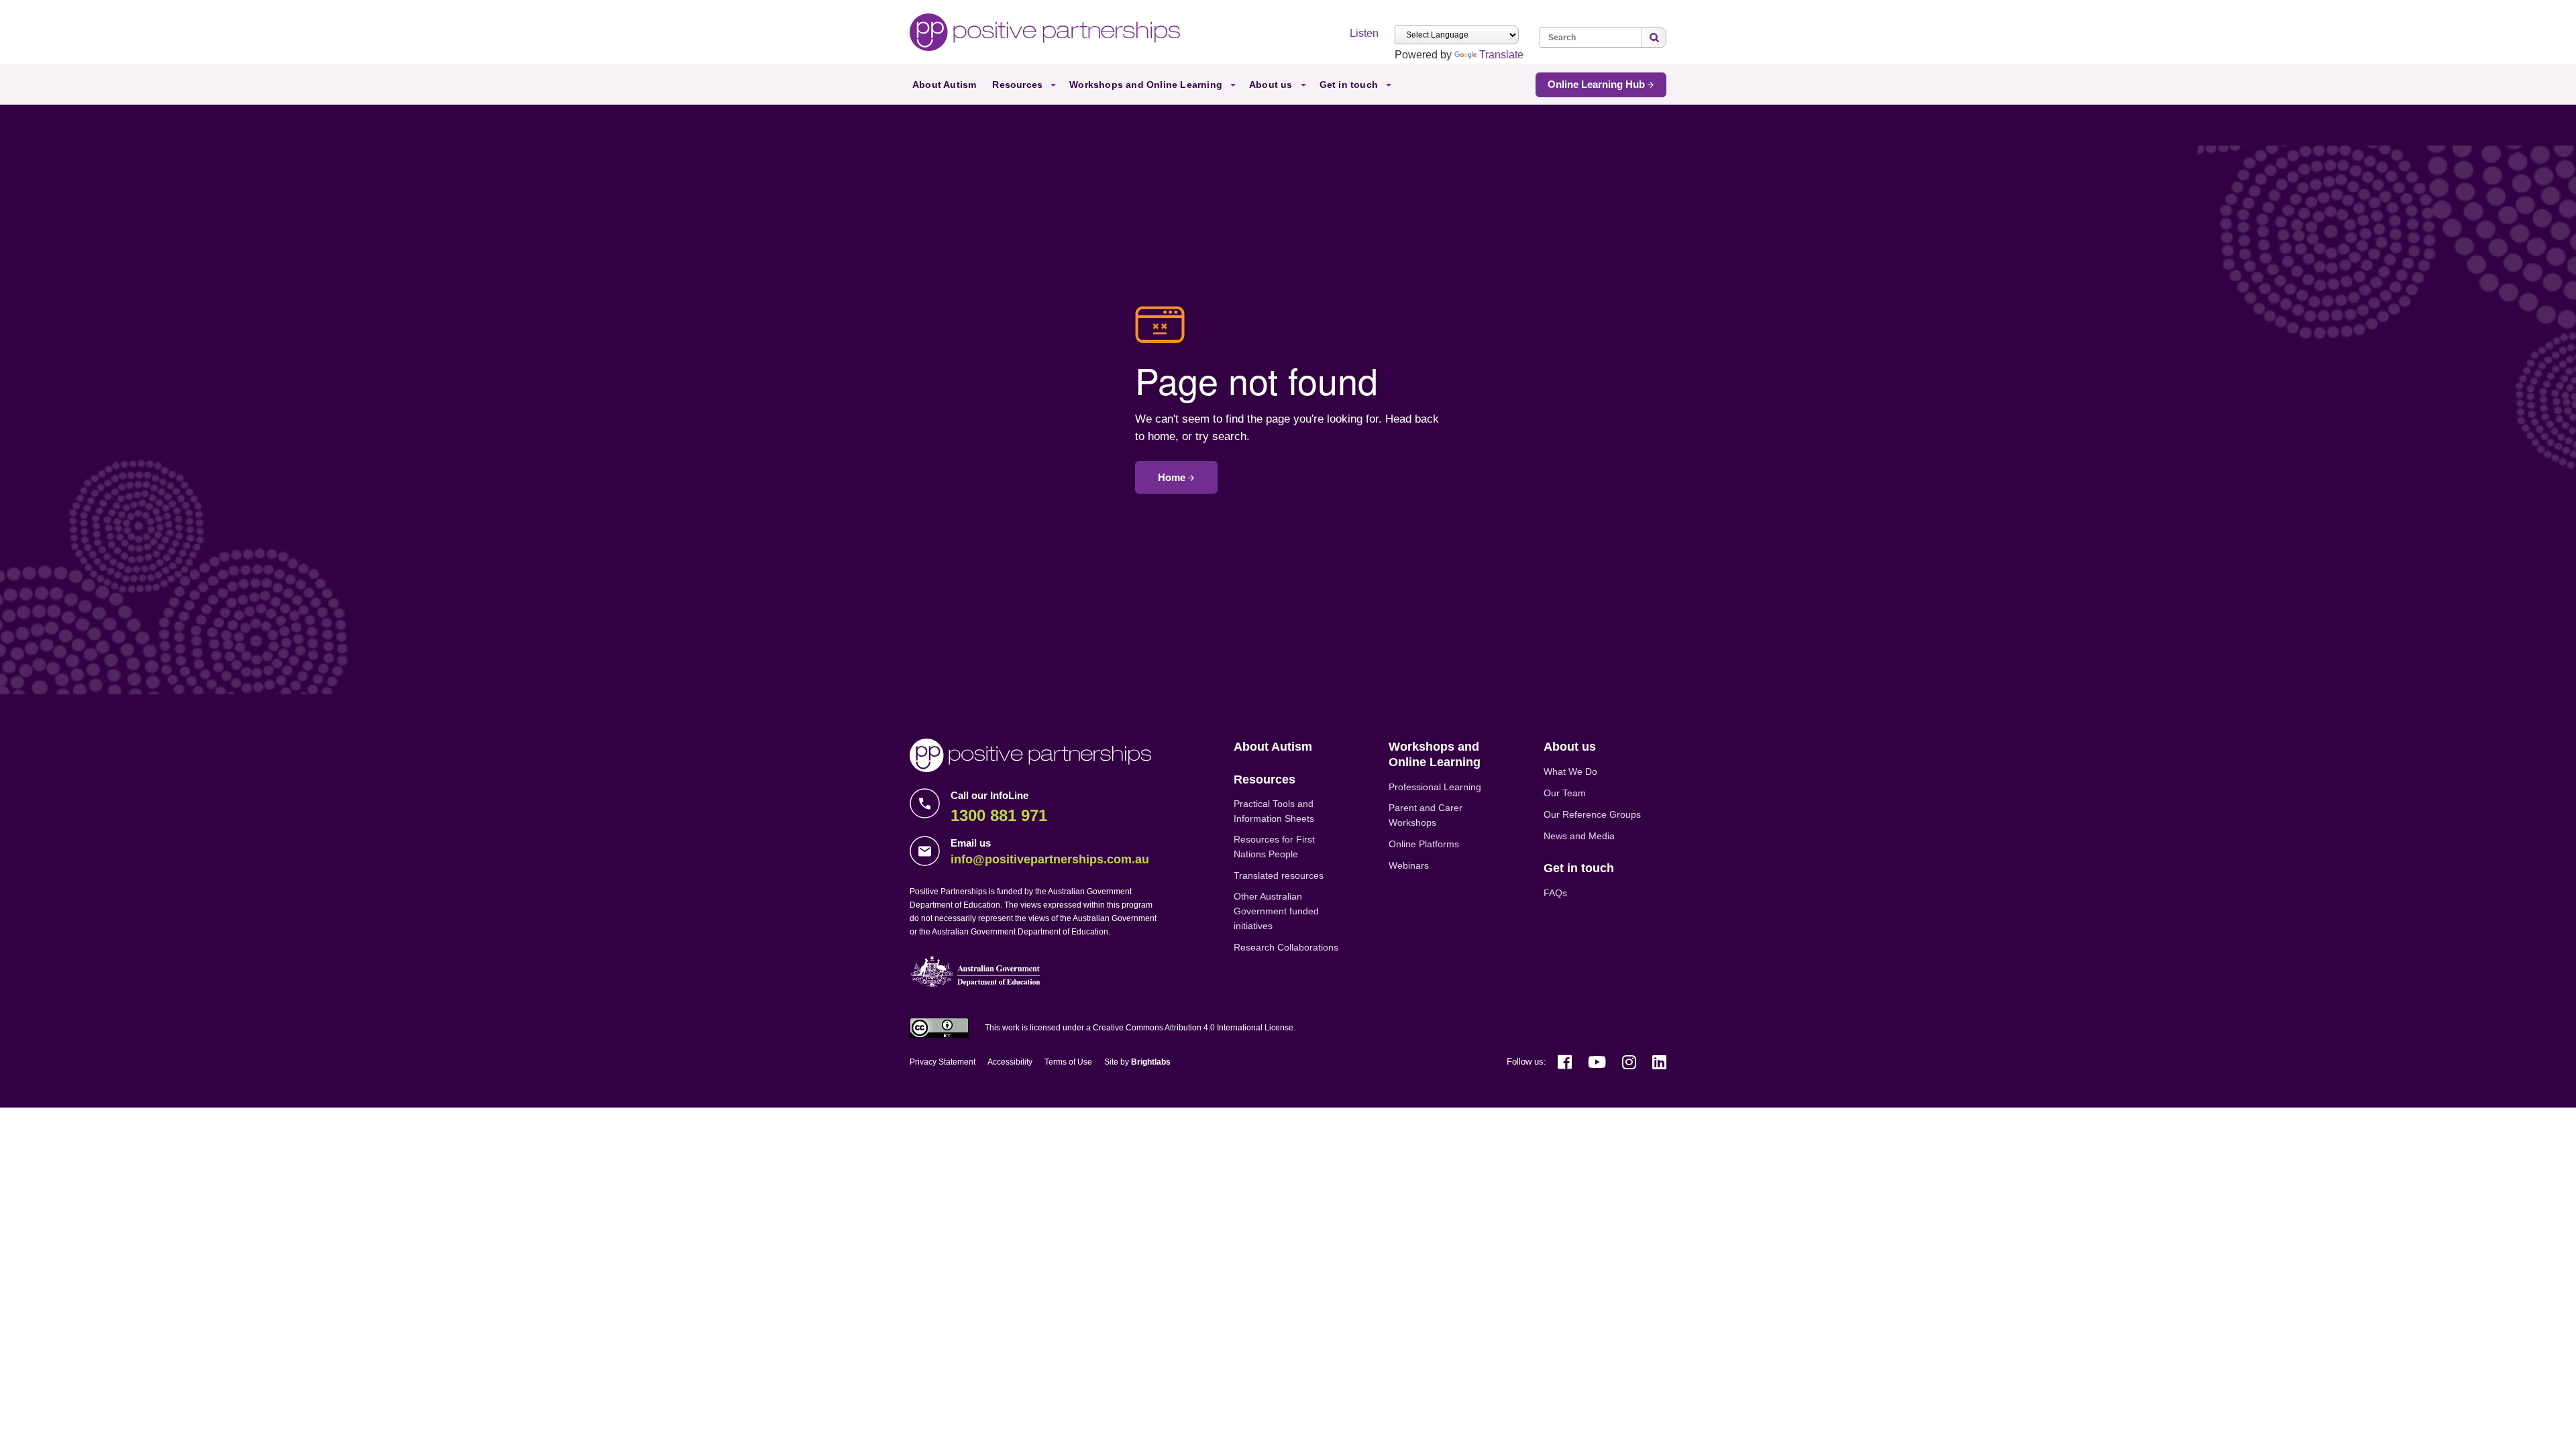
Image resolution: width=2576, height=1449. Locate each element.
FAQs (1555, 893)
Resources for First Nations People (1274, 847)
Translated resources (1279, 875)
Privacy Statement (943, 1062)
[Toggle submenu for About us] (1303, 86)
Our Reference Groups (1592, 814)
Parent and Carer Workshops (1426, 815)
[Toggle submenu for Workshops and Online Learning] (1233, 86)
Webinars (1409, 865)
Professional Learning (1435, 787)
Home (1172, 477)
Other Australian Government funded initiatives (1276, 911)
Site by (1137, 1062)
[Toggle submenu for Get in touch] (1389, 86)
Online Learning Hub (1596, 84)
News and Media (1579, 836)
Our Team (1565, 793)
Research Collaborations (1286, 947)
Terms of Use (1068, 1062)
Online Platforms (1424, 844)
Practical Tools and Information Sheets (1274, 811)
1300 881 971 (999, 815)
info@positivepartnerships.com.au (1050, 859)
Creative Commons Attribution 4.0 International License (1193, 1028)
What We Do (1570, 771)
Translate (1501, 55)
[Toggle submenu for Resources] (1053, 86)
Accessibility (1010, 1062)
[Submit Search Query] (1654, 38)
